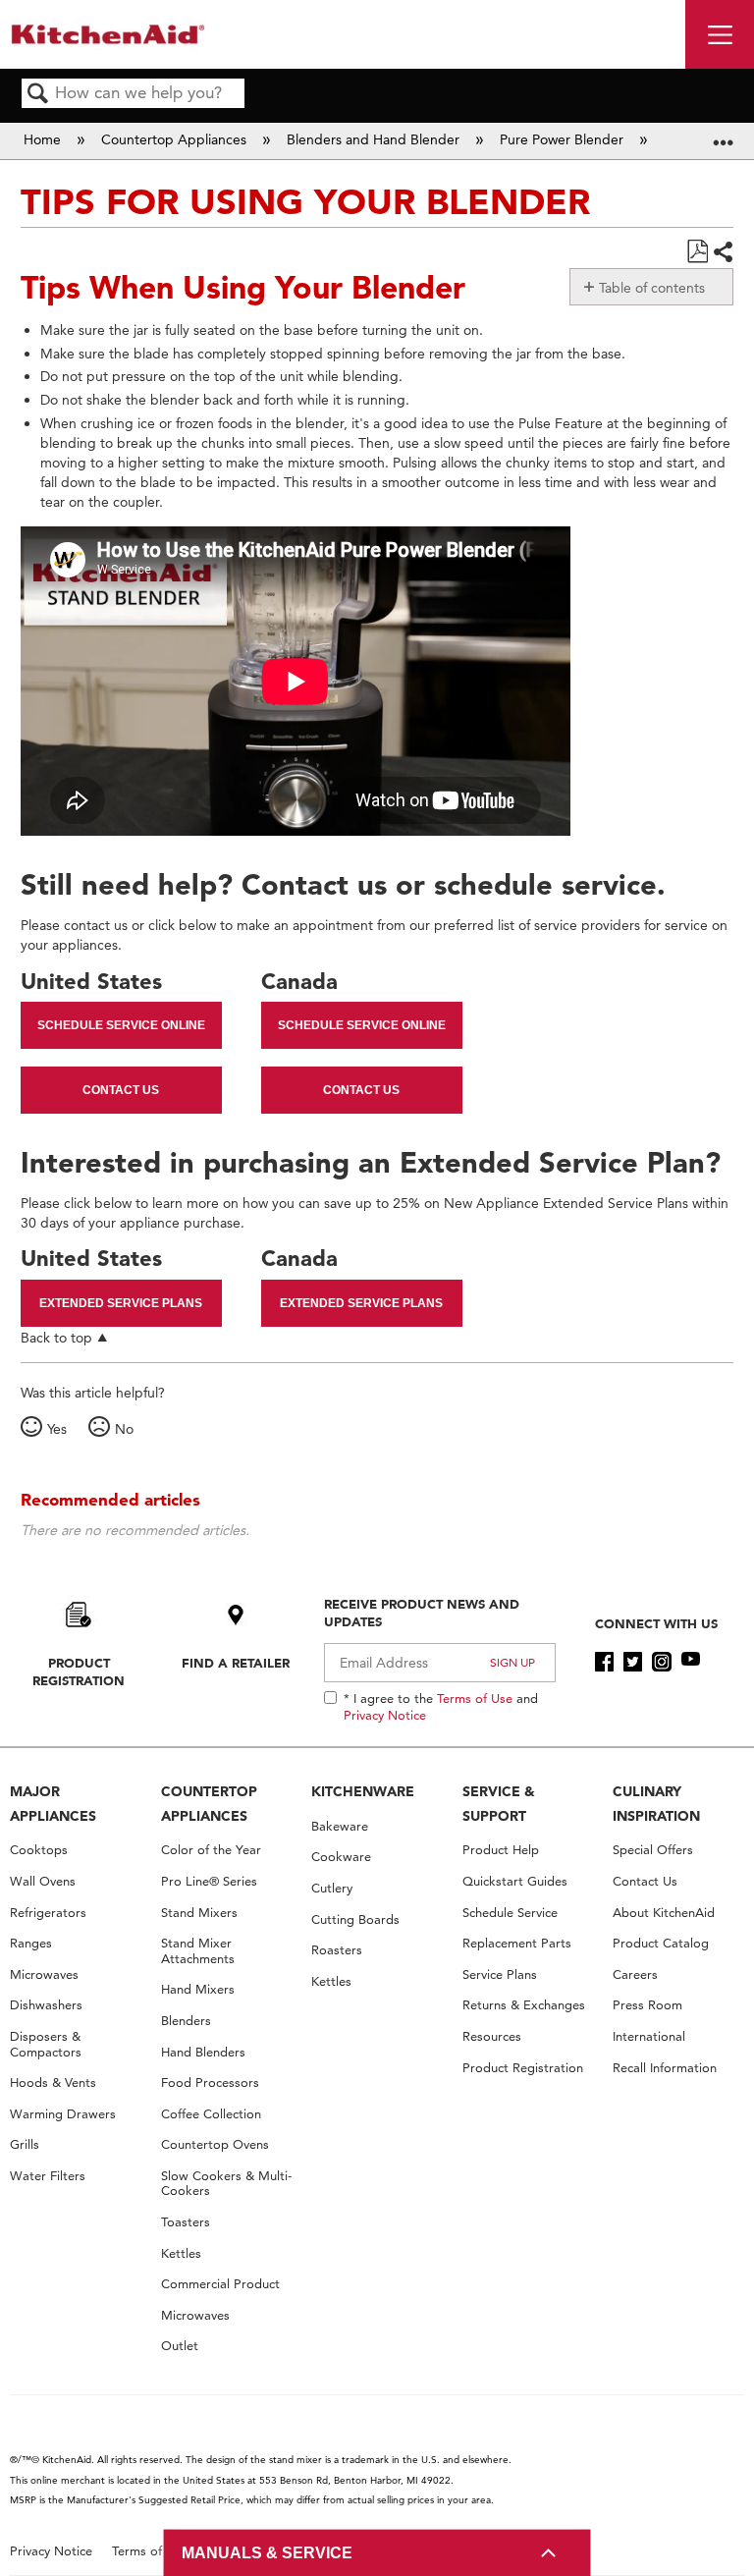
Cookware (341, 1857)
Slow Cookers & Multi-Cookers (226, 2184)
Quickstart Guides (515, 1881)
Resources (492, 2036)
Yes (57, 1429)
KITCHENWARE (363, 1791)
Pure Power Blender (564, 139)
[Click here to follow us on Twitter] (633, 1662)
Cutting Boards (355, 1919)
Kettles (181, 2253)
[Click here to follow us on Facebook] (604, 1662)
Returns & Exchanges (524, 2005)
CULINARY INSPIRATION (656, 1804)
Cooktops (39, 1850)
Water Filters (48, 2176)
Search (38, 95)
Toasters (186, 2222)
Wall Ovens (43, 1881)
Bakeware (340, 1826)
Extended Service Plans (121, 1303)
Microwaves (44, 1974)
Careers (635, 1974)
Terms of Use (475, 1698)
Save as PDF (697, 252)
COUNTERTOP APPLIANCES (209, 1804)
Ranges (31, 1943)
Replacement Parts (517, 1943)
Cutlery (332, 1888)
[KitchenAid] (108, 34)
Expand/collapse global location (724, 135)
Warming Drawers (63, 2114)
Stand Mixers (199, 1913)
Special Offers (653, 1850)
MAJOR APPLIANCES (53, 1804)
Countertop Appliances (176, 139)
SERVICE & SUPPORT (499, 1804)
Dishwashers (46, 2005)
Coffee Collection (211, 2114)
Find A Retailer (236, 1663)
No (124, 1429)
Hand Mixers (198, 1989)
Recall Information (665, 2068)
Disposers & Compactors (46, 2044)
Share (723, 252)
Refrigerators (48, 1913)
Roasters (337, 1950)
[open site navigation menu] (720, 34)
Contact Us (121, 1090)
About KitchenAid (664, 1913)
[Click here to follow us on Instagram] (661, 1662)
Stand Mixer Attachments (198, 1951)
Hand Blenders (203, 2052)
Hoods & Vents (53, 2083)
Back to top (56, 1337)
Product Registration (79, 1672)
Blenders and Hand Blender (375, 139)
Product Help (501, 1850)
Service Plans (500, 1974)
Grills (25, 2144)
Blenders (186, 2021)
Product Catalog (661, 1943)
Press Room (647, 2005)
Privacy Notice (385, 1715)
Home (44, 139)
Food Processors (210, 2083)
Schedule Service (510, 1913)
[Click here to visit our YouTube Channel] (691, 1662)
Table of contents (652, 288)
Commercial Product (220, 2284)
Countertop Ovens (215, 2144)
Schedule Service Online (121, 1025)
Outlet (180, 2346)
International (649, 2036)
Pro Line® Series (209, 1881)
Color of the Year (211, 1850)
